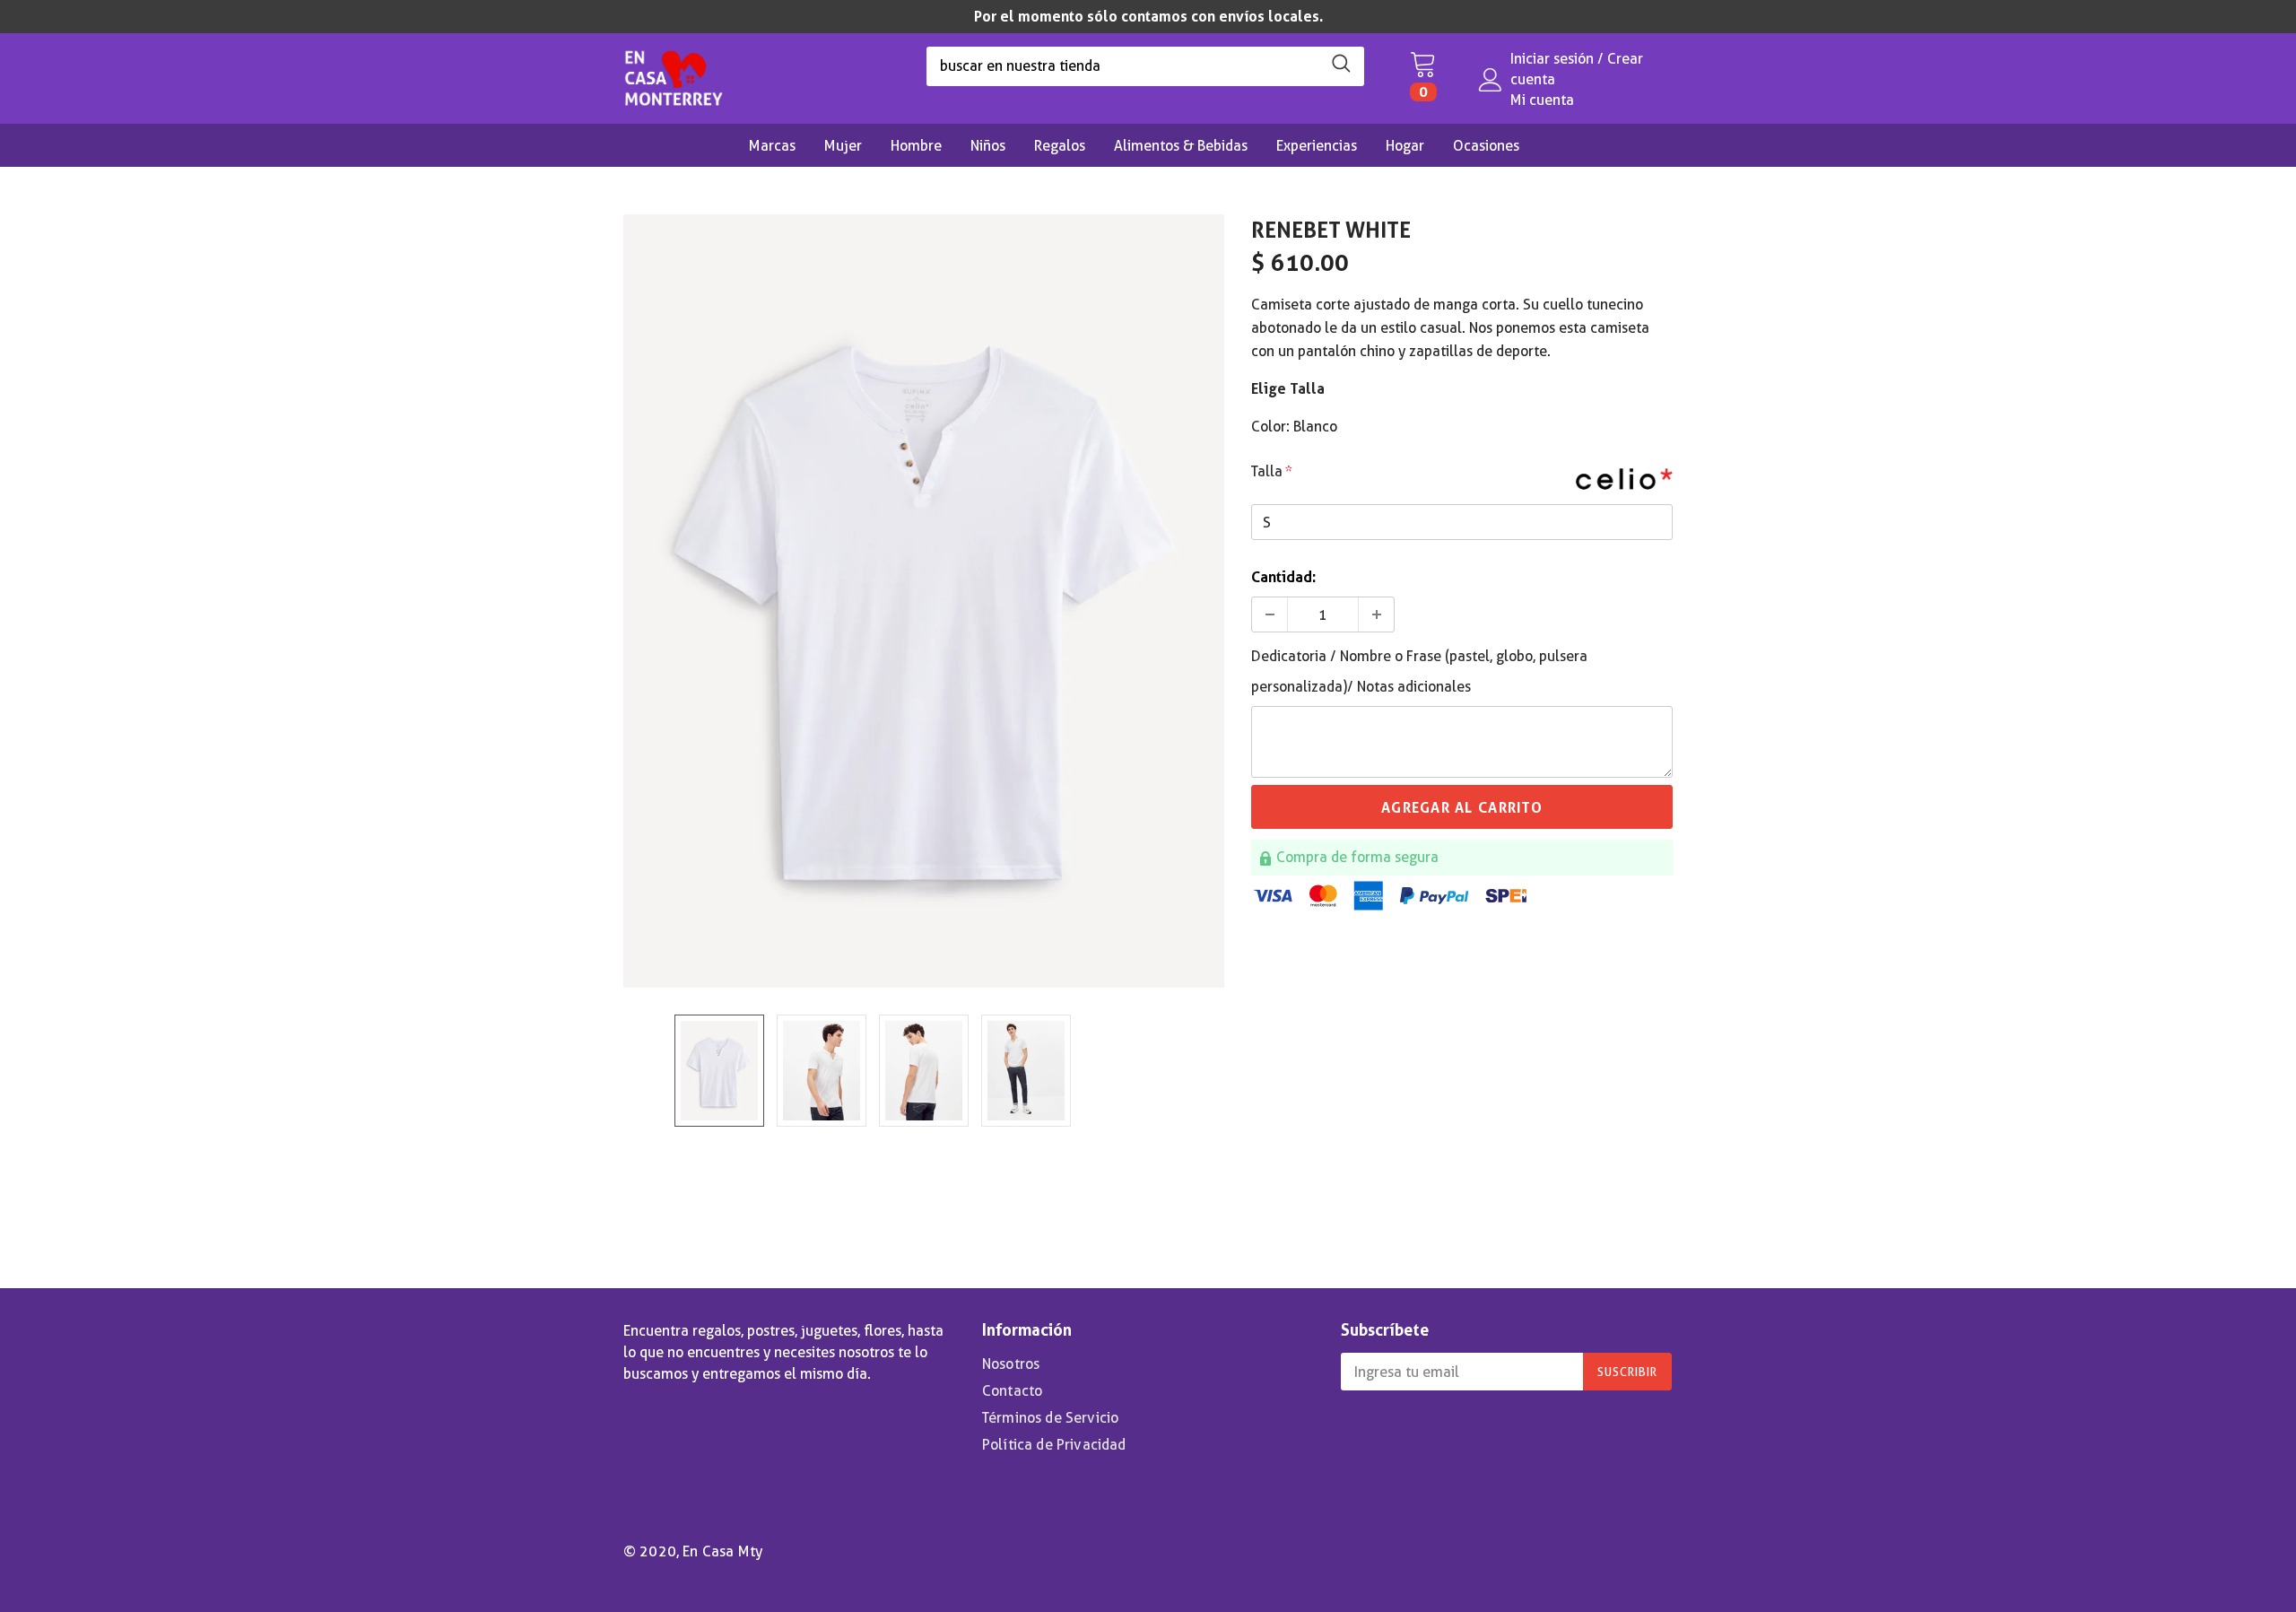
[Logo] (674, 74)
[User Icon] (1491, 80)
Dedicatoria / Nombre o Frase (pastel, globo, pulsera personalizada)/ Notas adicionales (1419, 671)
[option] (1148, 17)
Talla (1272, 471)
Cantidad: (1283, 577)
